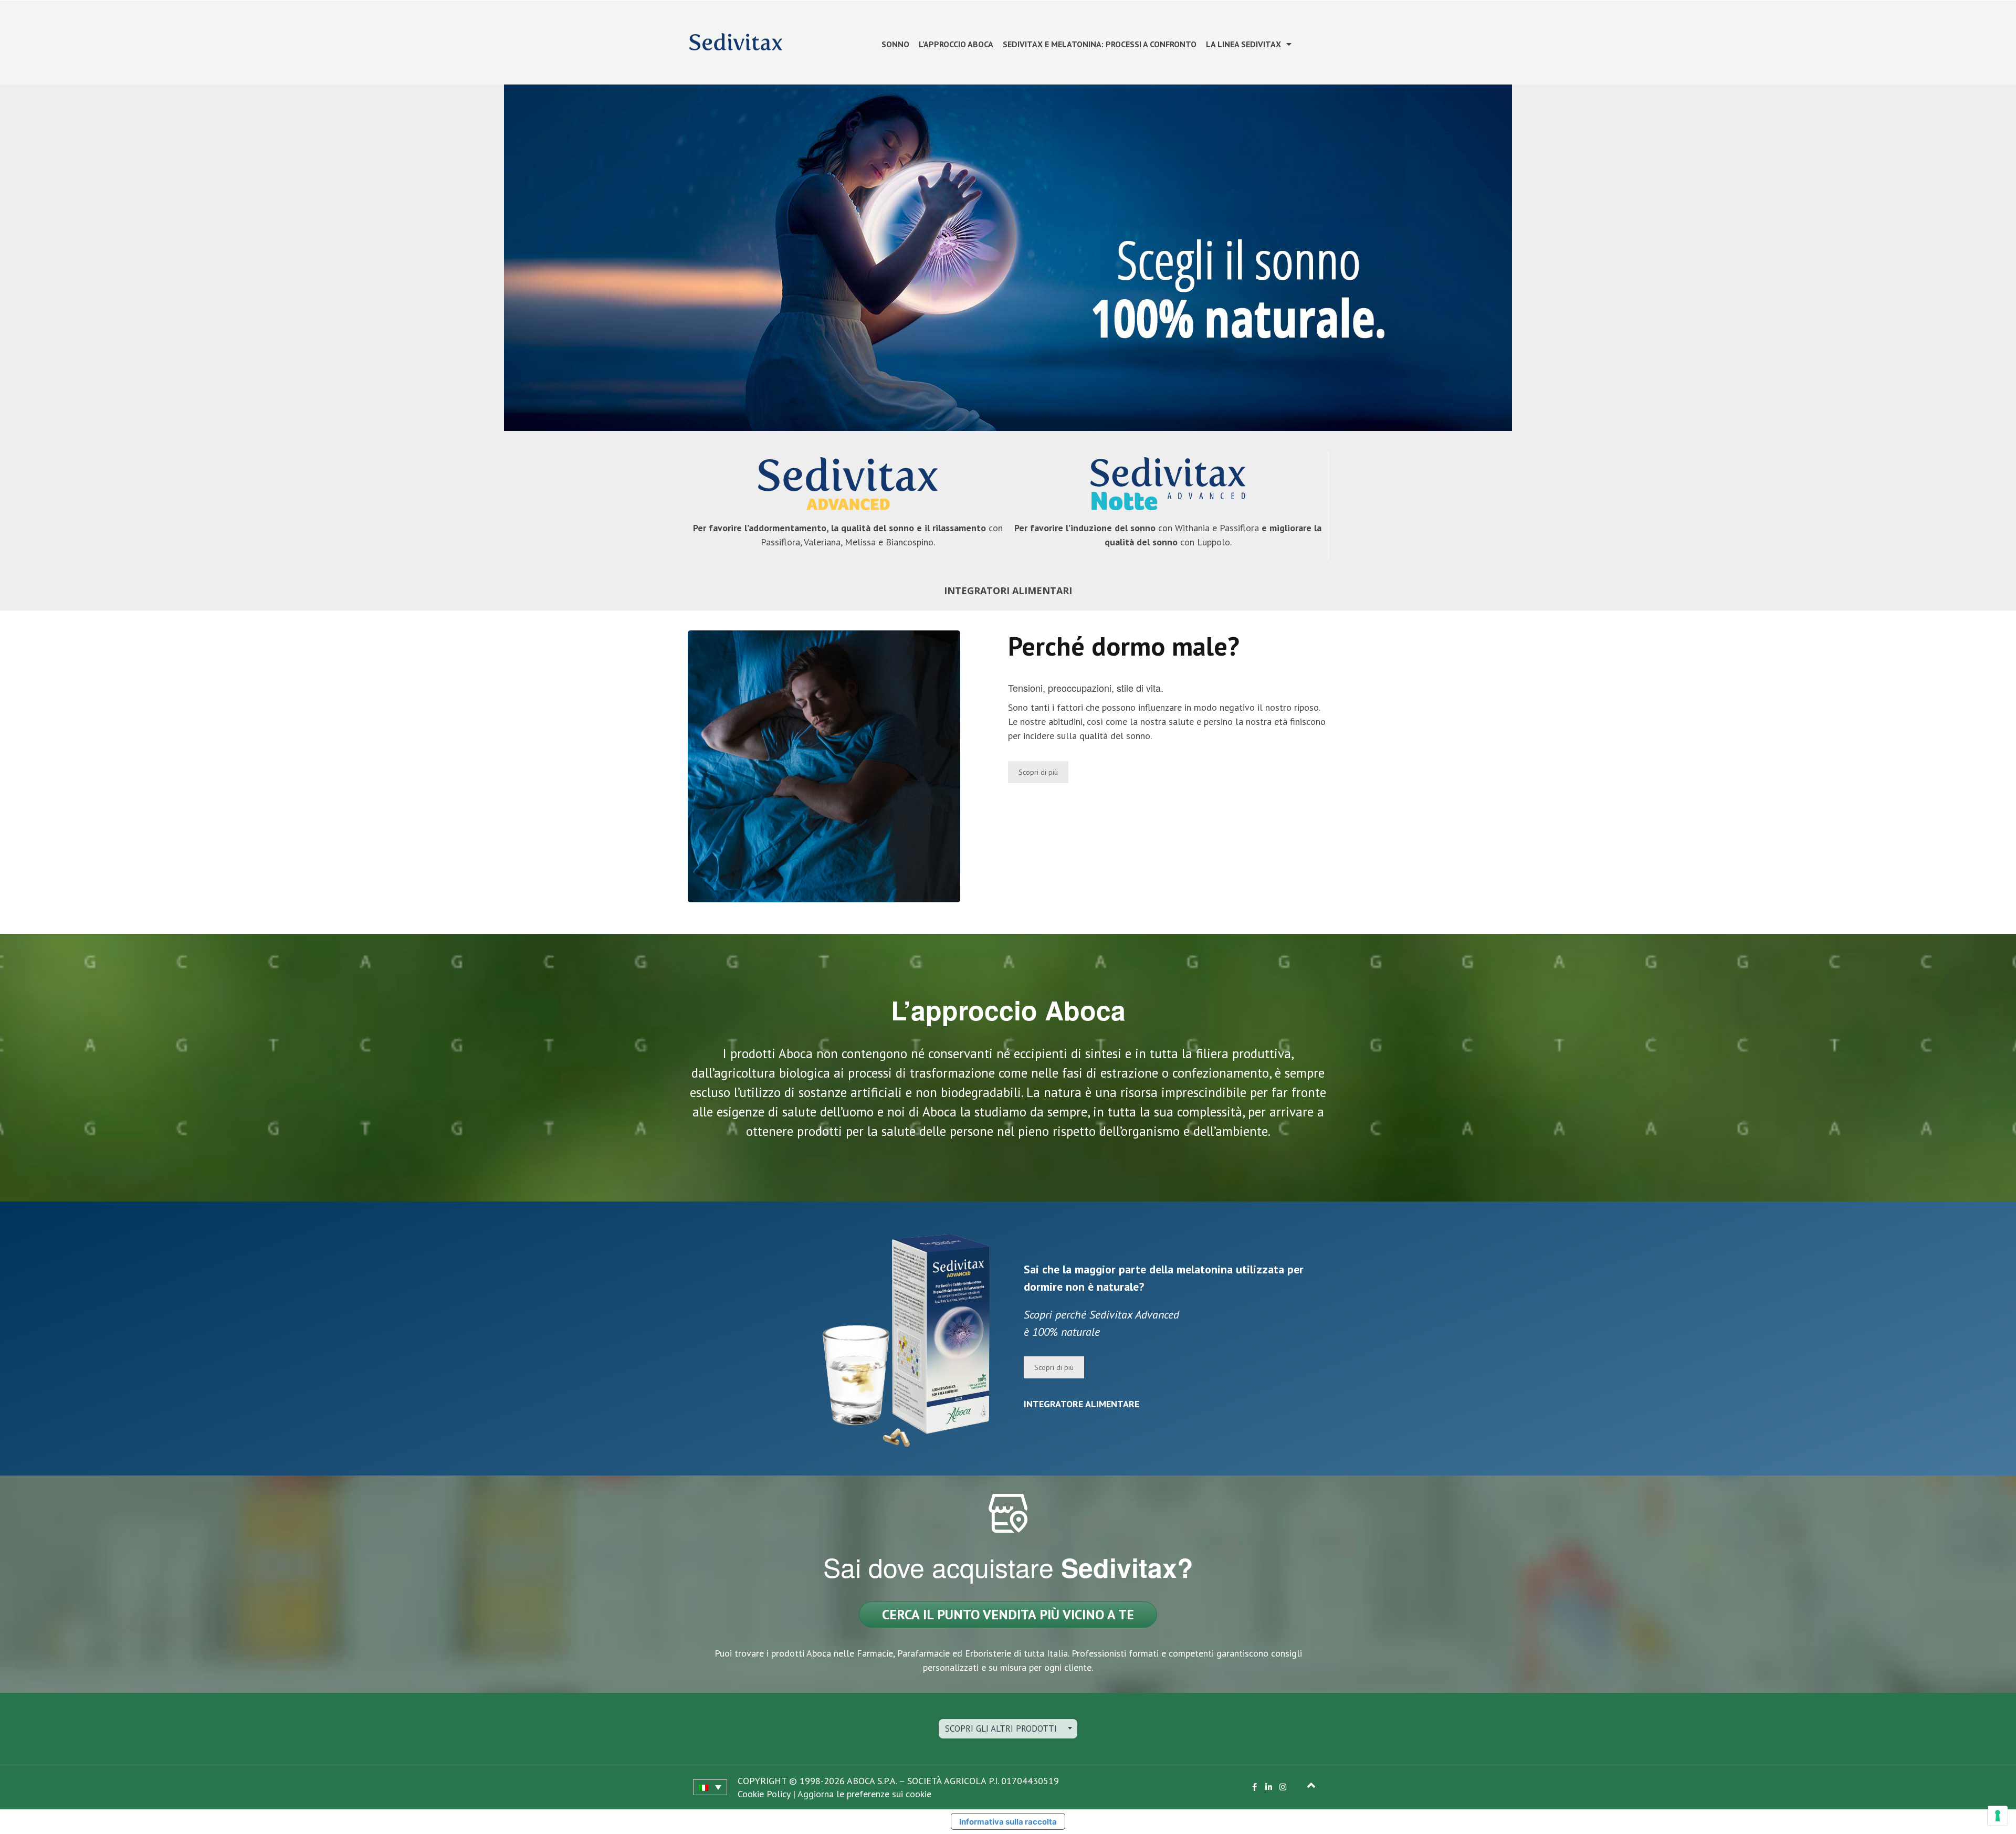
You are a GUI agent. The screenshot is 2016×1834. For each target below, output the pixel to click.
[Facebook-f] (1254, 1787)
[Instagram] (1283, 1787)
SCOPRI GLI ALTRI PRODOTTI (1001, 1728)
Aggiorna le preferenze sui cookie (864, 1794)
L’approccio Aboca (956, 44)
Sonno (895, 44)
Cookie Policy (764, 1794)
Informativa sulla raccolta (1008, 1822)
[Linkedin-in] (1269, 1787)
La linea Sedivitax (1243, 44)
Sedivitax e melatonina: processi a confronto (1100, 44)
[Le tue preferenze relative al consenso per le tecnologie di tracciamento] (1998, 1816)
